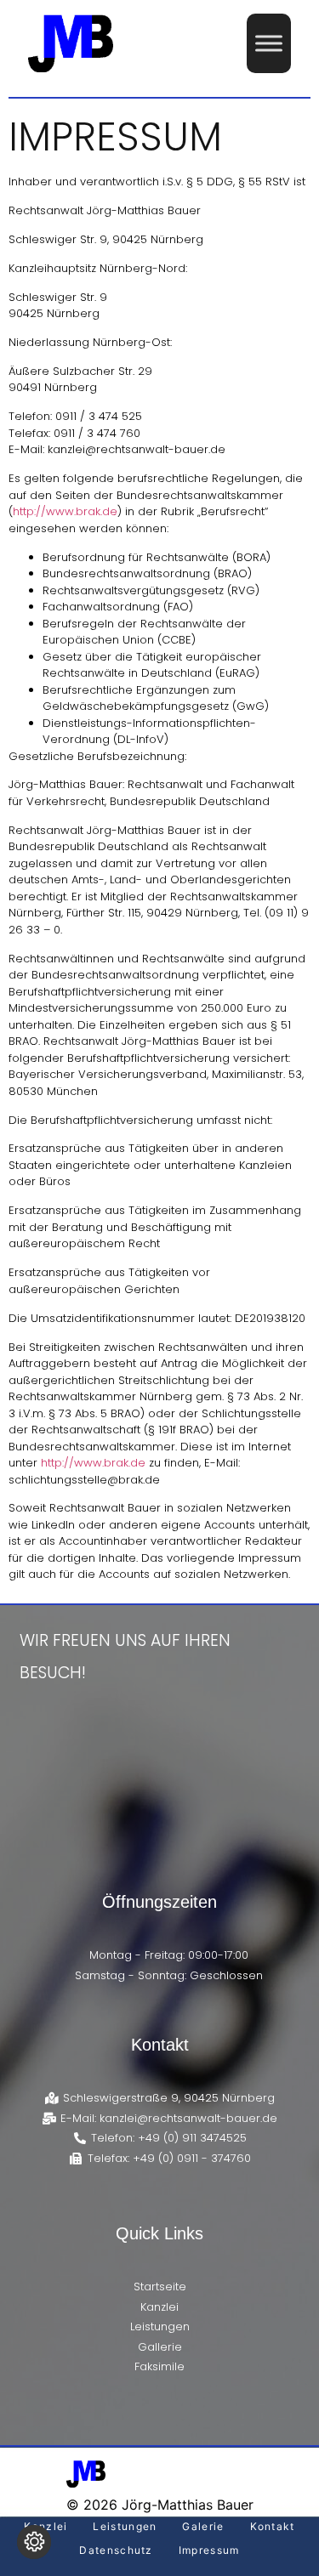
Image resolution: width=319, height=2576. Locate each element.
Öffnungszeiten (159, 1902)
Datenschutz (116, 2550)
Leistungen (125, 2526)
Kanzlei (46, 2526)
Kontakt (160, 2045)
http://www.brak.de (65, 511)
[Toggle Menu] (269, 43)
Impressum (209, 2550)
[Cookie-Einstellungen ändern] (34, 2542)
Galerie (203, 2526)
